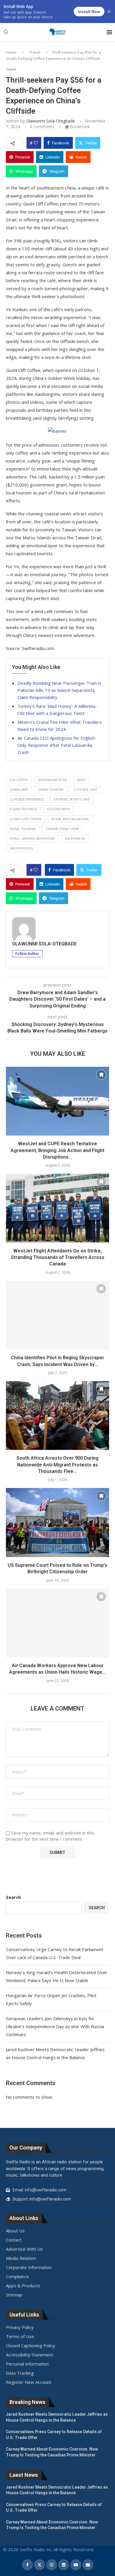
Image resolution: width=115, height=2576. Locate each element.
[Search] (6, 33)
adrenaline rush (52, 780)
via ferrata (75, 838)
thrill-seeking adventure (32, 838)
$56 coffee (19, 780)
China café (19, 789)
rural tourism (23, 829)
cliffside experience (27, 799)
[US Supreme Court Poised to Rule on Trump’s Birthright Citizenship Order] (57, 1522)
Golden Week (58, 809)
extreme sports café (72, 799)
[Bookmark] (101, 1075)
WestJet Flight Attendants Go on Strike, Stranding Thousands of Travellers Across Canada (58, 1257)
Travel (35, 52)
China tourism (51, 789)
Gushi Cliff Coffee (26, 819)
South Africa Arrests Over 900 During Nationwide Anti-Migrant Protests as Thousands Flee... (57, 1465)
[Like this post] (36, 143)
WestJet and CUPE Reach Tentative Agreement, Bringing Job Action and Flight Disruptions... (57, 1150)
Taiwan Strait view (62, 829)
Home (11, 52)
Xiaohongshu (22, 848)
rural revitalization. (70, 819)
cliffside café (85, 789)
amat (82, 780)
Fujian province (23, 809)
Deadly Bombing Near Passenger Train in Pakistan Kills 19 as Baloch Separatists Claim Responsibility (59, 690)
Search (13, 1897)
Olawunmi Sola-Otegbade (50, 121)
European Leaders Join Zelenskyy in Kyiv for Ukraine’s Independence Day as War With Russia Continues (55, 2026)
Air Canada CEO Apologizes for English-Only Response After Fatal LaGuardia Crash (57, 745)
